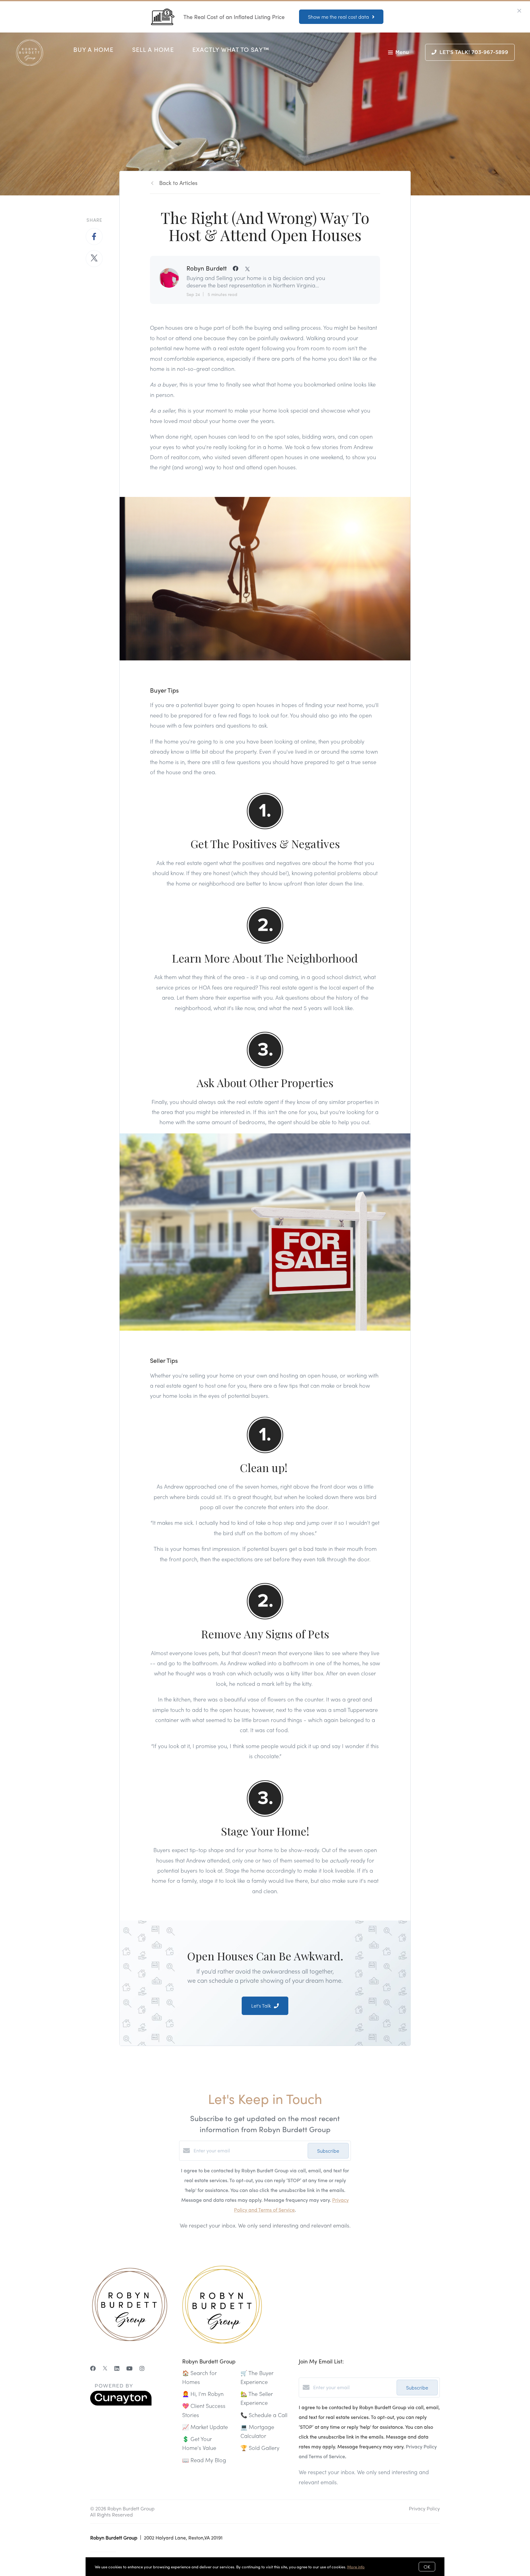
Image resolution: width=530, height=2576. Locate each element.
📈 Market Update (205, 2427)
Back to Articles (178, 183)
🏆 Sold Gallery (260, 2448)
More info (356, 2567)
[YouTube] (129, 2368)
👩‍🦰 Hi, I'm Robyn (203, 2394)
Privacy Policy (424, 2508)
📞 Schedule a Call (264, 2415)
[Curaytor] (121, 2404)
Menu (402, 52)
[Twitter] (105, 2368)
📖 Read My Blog (204, 2460)
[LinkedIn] (117, 2368)
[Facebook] (93, 2368)
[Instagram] (142, 2368)
